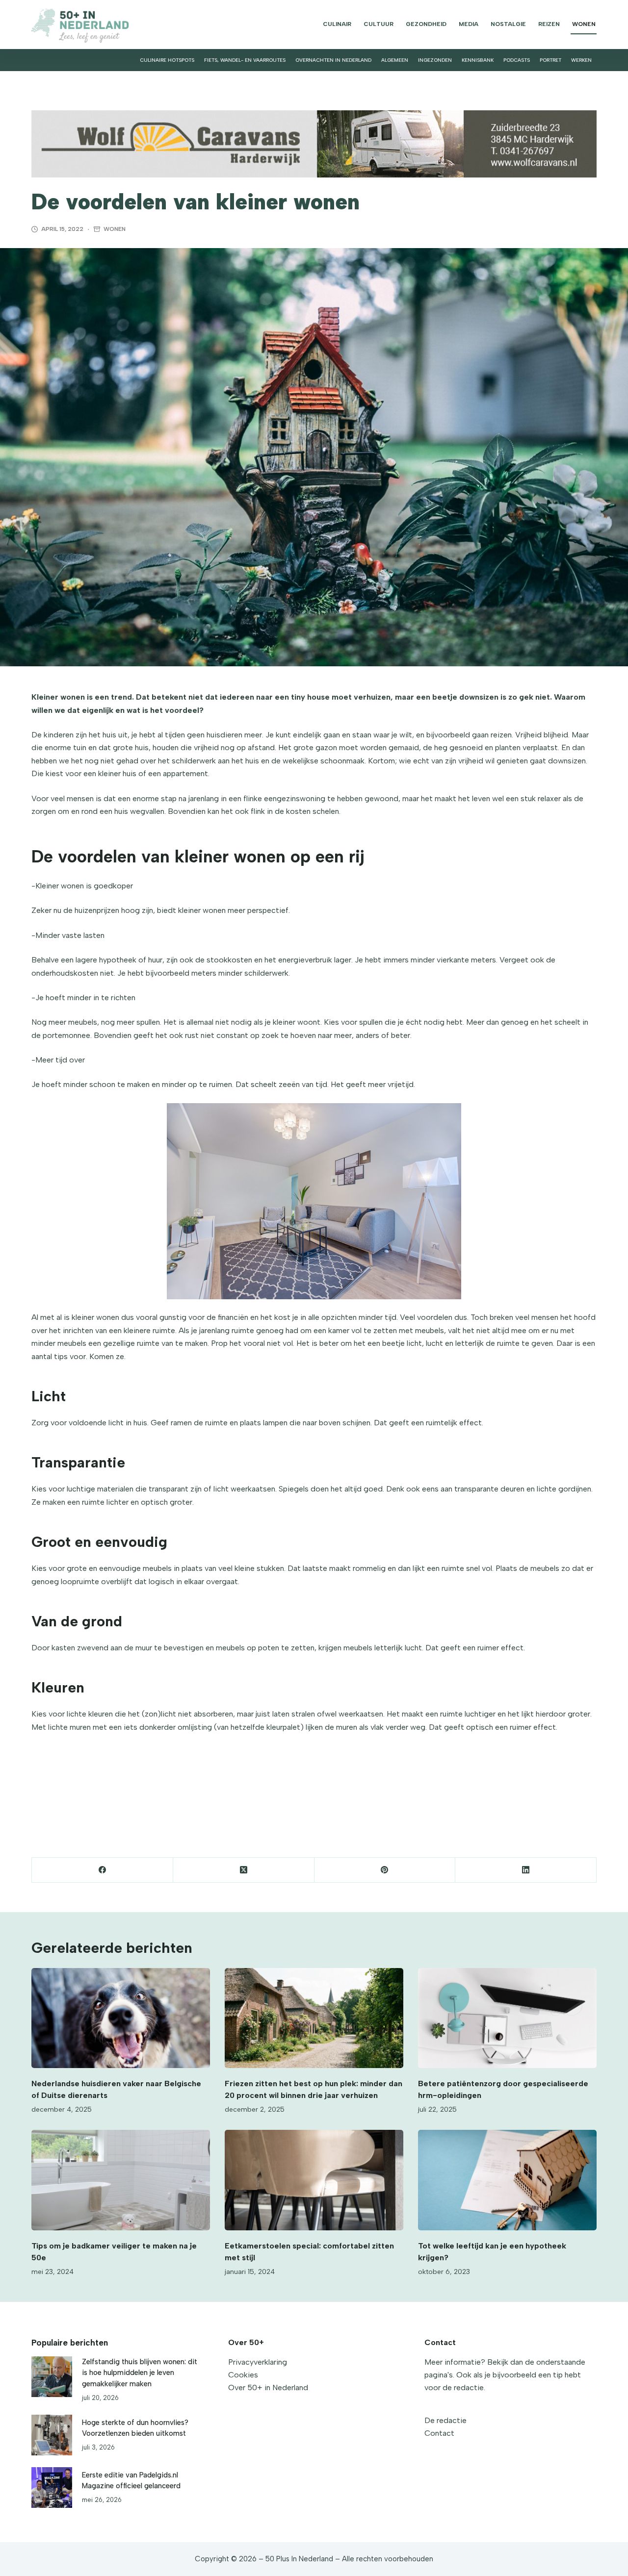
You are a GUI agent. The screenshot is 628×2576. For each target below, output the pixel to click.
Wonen (584, 24)
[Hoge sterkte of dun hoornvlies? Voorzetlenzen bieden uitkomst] (52, 2435)
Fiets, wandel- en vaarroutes (245, 60)
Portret (550, 60)
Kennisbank (478, 60)
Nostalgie (508, 24)
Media (469, 24)
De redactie (445, 2420)
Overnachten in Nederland (333, 60)
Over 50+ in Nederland (268, 2387)
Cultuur (379, 24)
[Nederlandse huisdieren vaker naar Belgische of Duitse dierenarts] (121, 2018)
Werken (581, 60)
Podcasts (517, 60)
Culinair (337, 24)
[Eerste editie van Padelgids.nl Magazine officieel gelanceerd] (52, 2488)
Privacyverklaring (258, 2362)
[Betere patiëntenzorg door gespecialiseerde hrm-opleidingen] (507, 2018)
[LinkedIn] (526, 1870)
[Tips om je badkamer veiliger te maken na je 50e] (121, 2180)
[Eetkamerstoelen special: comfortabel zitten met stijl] (314, 2180)
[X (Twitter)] (244, 1870)
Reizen (549, 24)
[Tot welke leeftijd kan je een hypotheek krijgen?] (507, 2180)
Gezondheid (426, 24)
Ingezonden (435, 60)
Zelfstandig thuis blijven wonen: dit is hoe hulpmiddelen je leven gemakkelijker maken (140, 2373)
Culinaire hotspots (167, 60)
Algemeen (395, 60)
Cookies (243, 2375)
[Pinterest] (385, 1870)
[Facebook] (103, 1870)
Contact (439, 2433)
